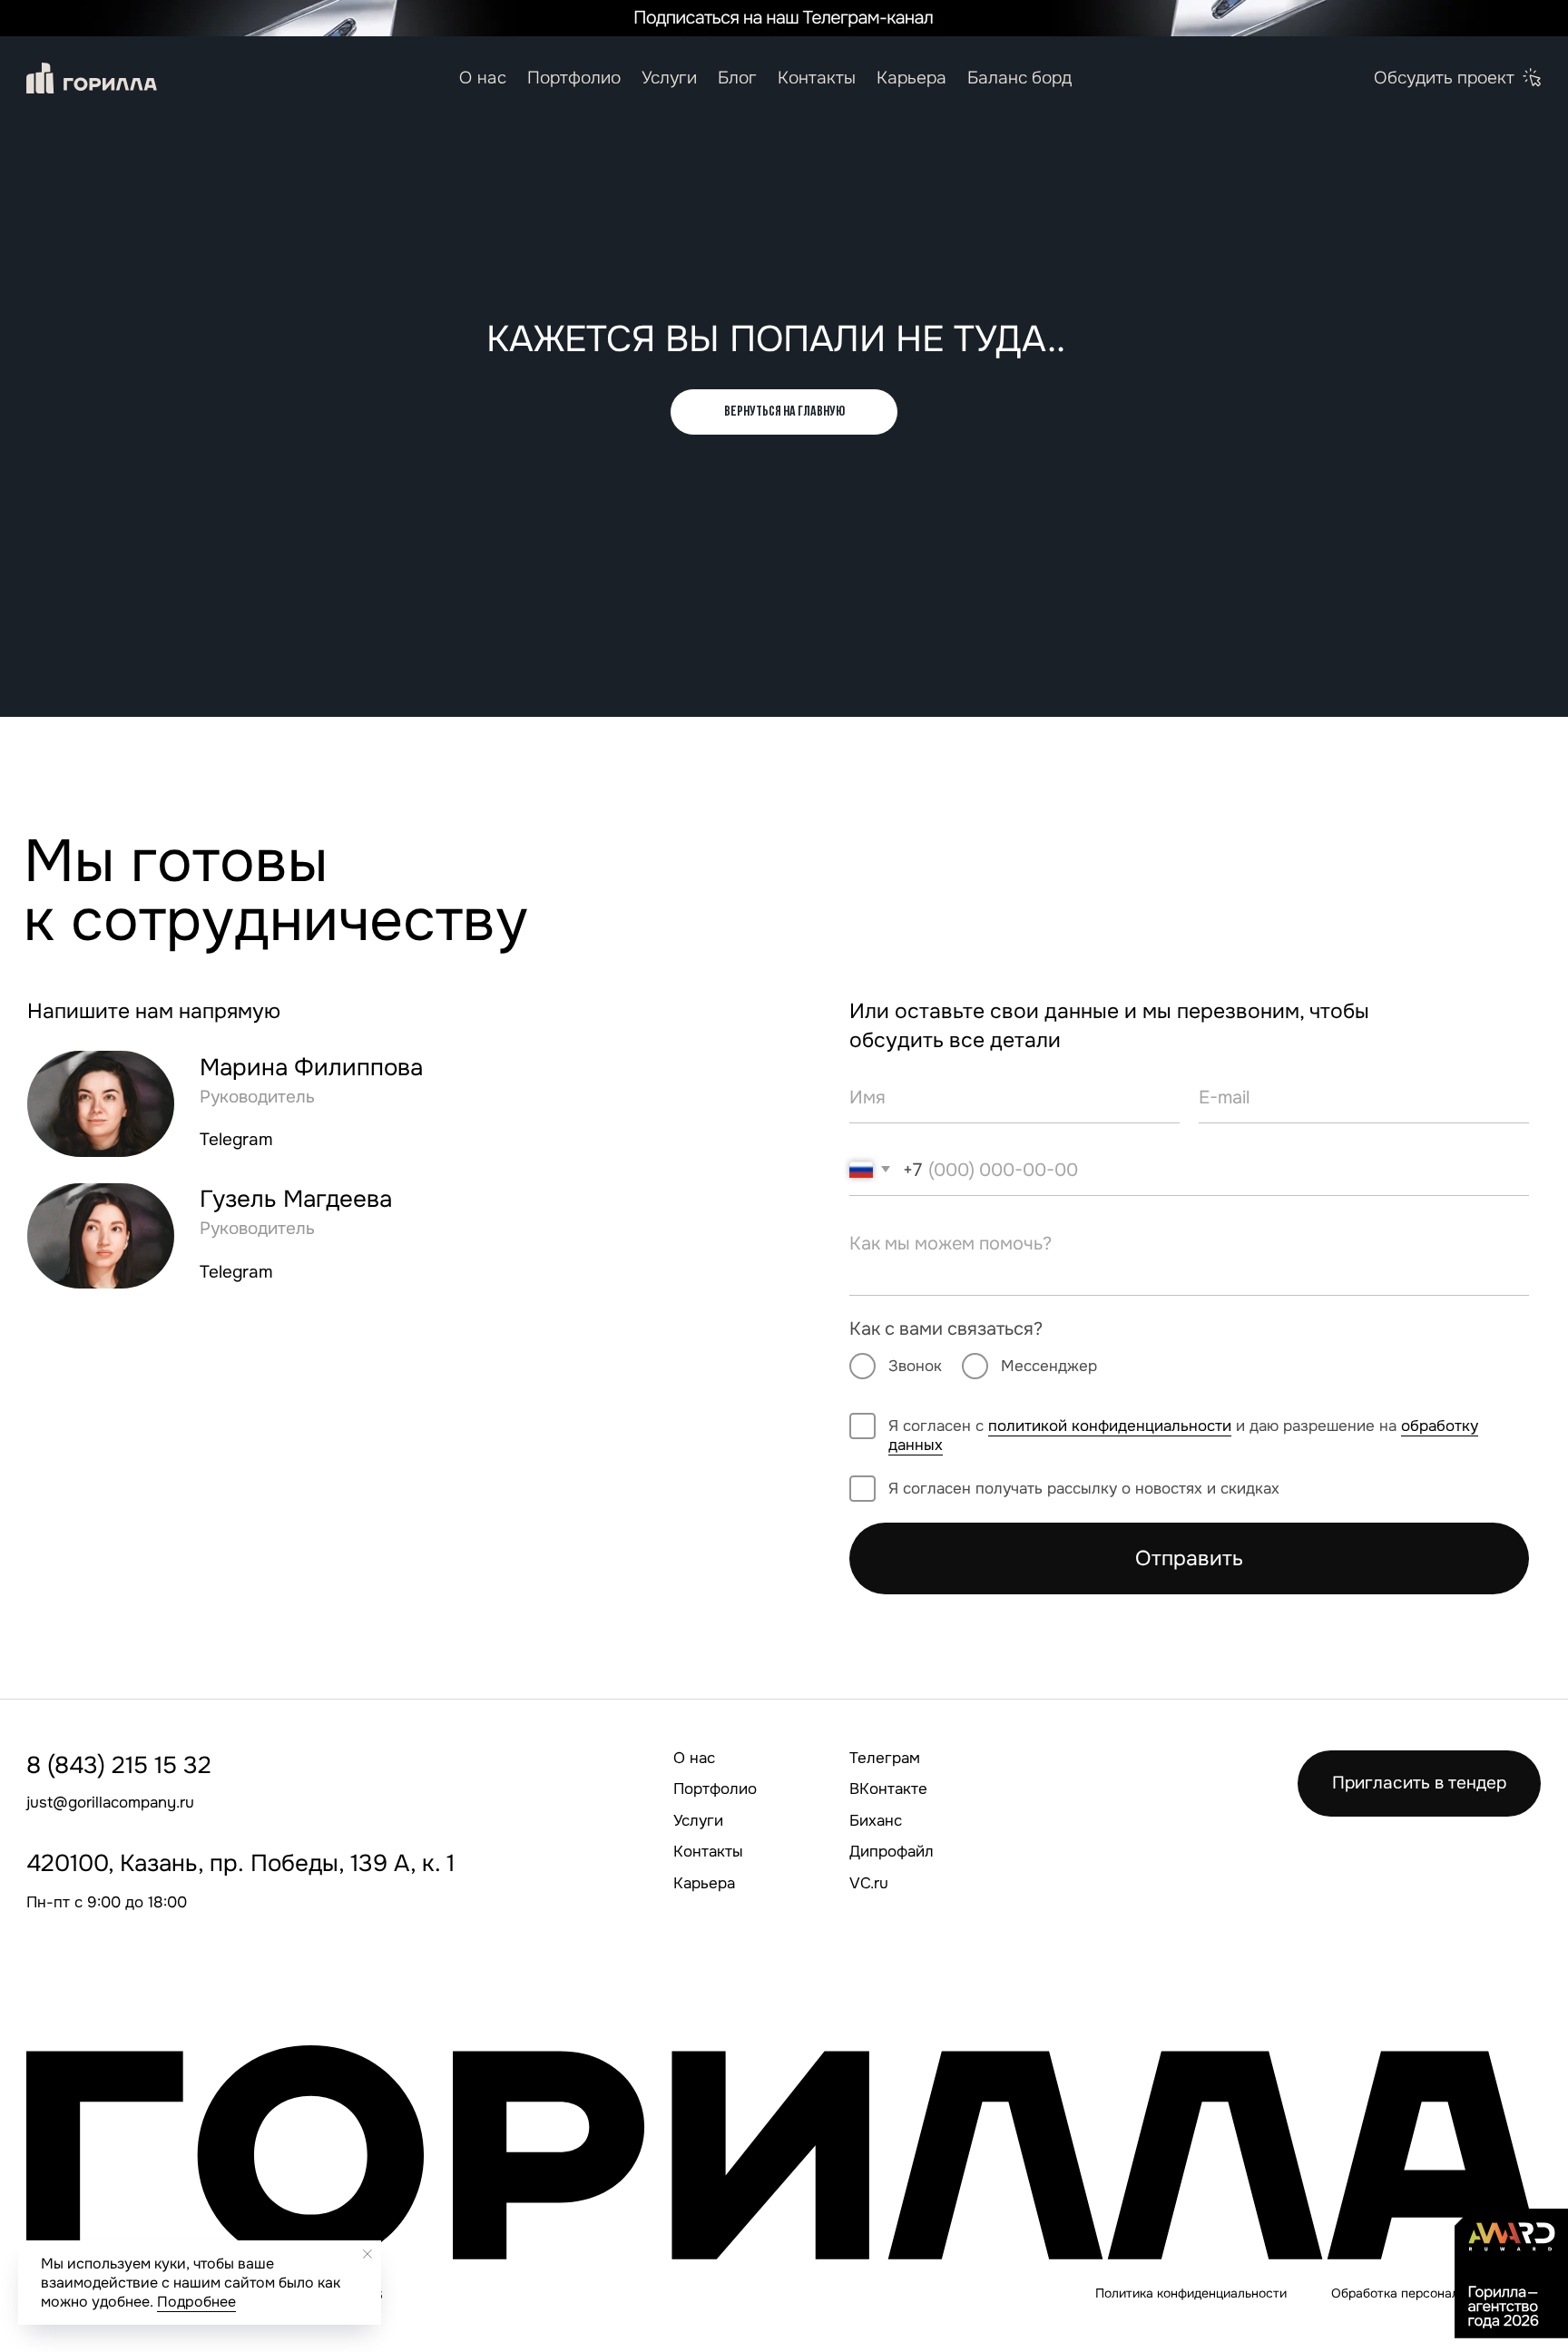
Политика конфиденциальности (1191, 2293)
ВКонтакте (888, 1788)
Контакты (817, 78)
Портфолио (574, 78)
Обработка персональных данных (1434, 2293)
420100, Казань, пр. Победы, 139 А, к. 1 (240, 1863)
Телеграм (885, 1758)
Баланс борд (1019, 78)
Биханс (876, 1820)
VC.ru (869, 1883)
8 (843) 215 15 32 (119, 1765)
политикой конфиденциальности (1110, 1426)
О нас (483, 78)
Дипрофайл (892, 1851)
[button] (1533, 78)
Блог (737, 78)
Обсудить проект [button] (1444, 78)
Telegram (236, 1140)
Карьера (911, 78)
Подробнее (196, 2302)
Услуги (669, 78)
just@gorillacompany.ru (110, 1802)
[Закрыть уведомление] (367, 2254)
